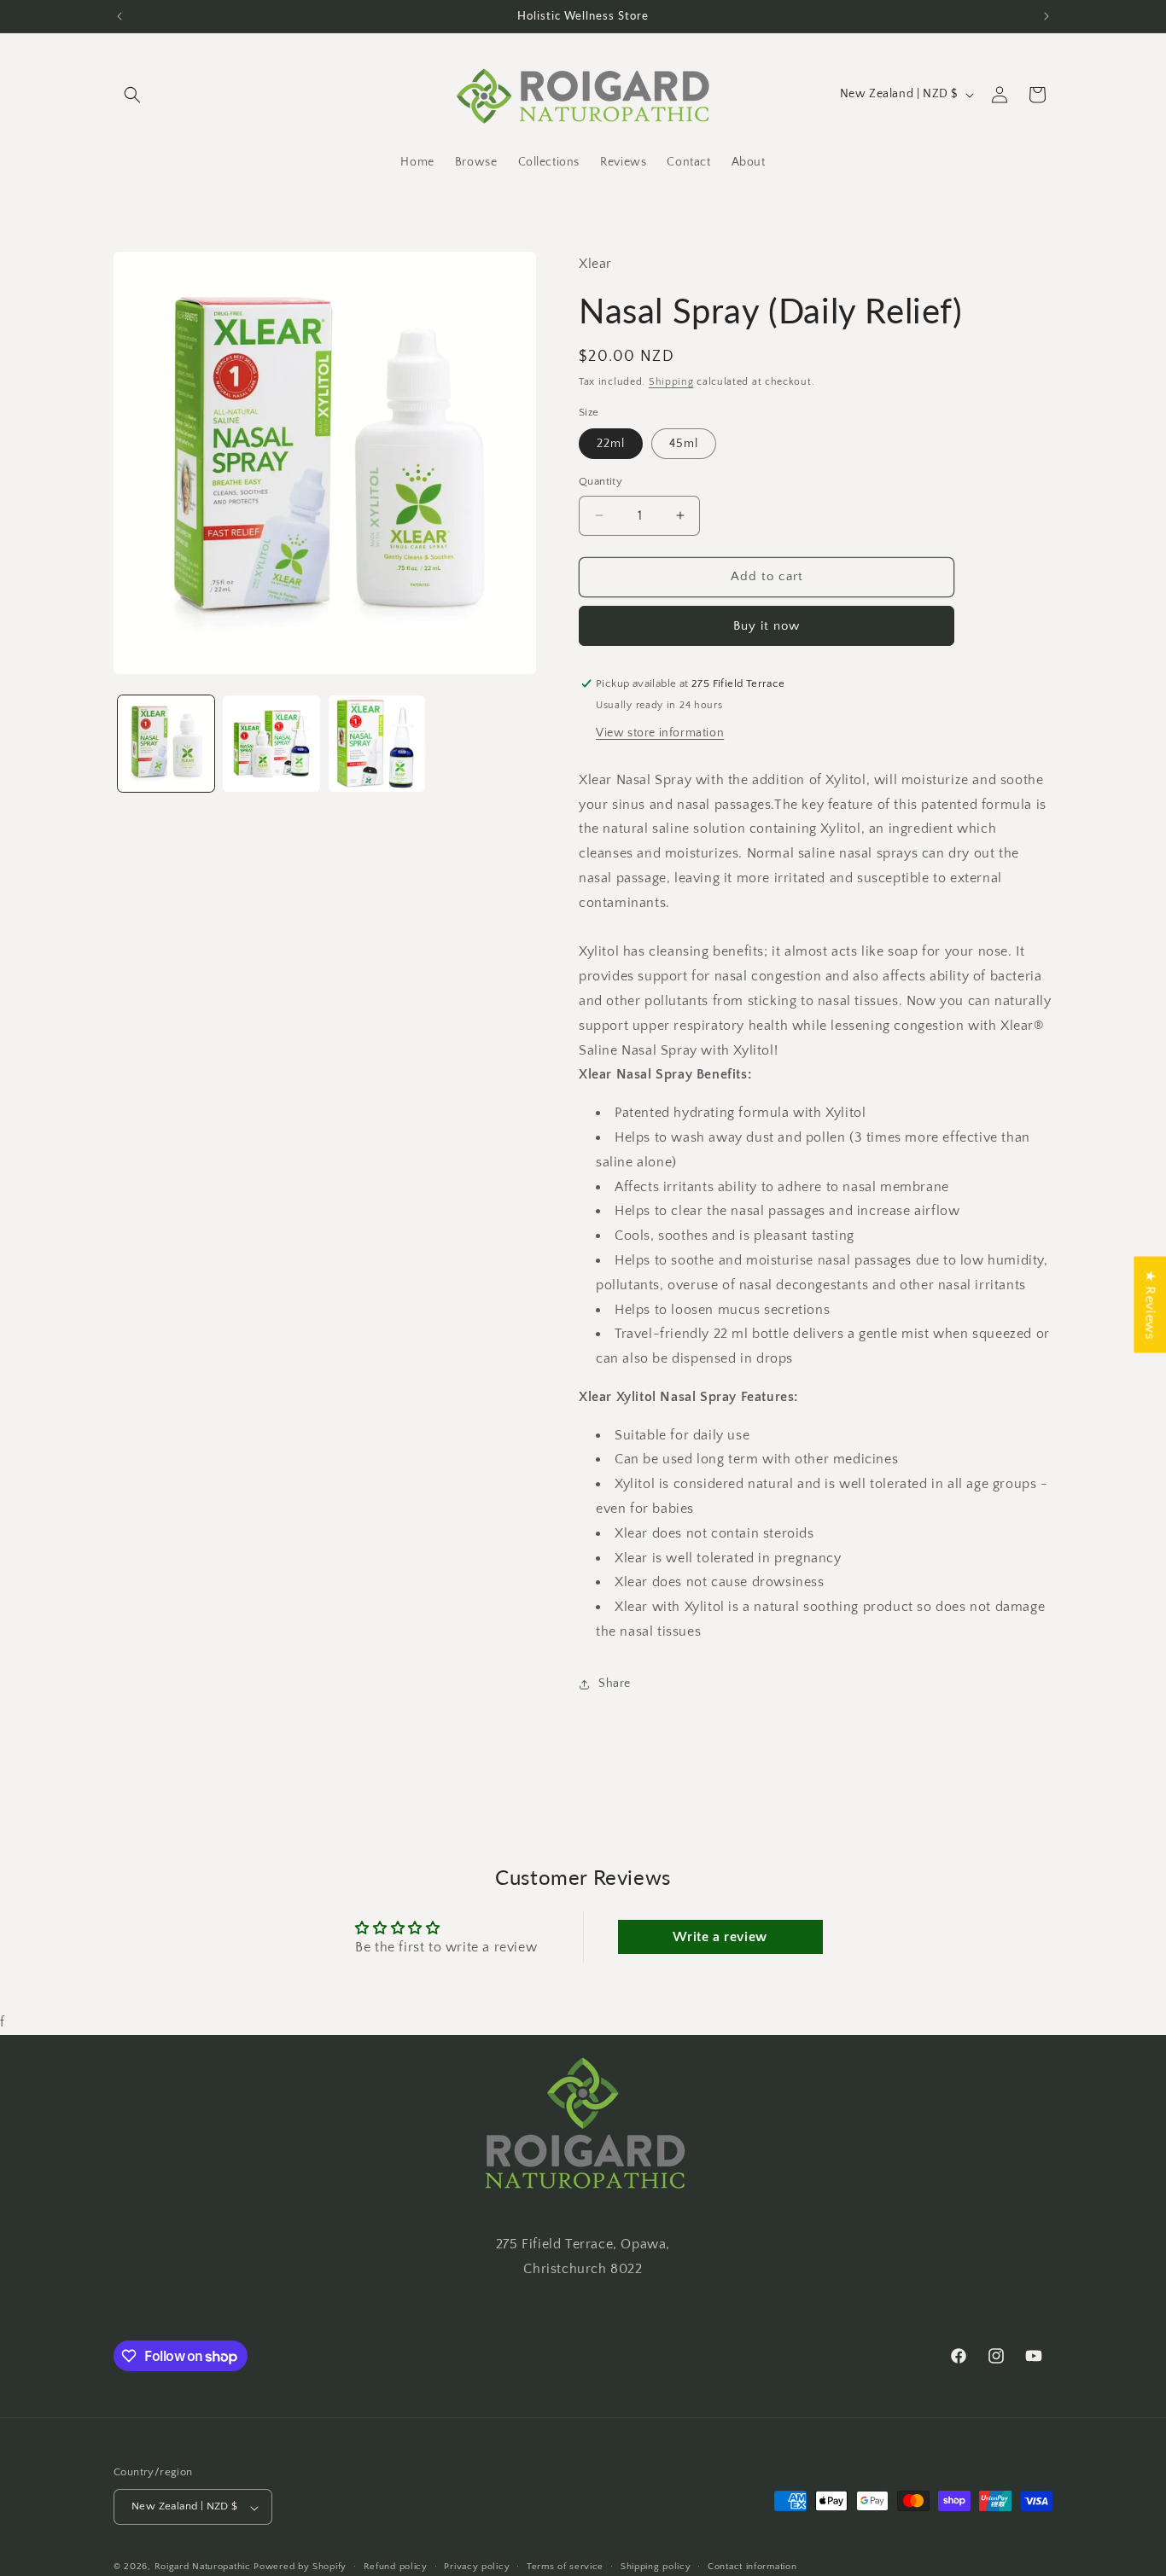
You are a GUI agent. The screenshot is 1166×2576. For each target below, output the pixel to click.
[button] (132, 95)
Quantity (600, 481)
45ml (684, 444)
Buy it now (767, 626)
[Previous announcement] (120, 16)
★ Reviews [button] (1150, 1304)
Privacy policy (477, 2567)
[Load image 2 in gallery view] (271, 744)
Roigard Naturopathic (203, 2567)
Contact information (752, 2567)
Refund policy (396, 2567)
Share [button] (615, 1683)
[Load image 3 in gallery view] (377, 744)
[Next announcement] (1046, 16)
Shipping (671, 382)
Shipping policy (656, 2567)
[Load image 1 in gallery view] (166, 744)
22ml (611, 444)
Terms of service (565, 2567)
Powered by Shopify (300, 2567)
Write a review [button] (720, 1937)
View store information (660, 733)
